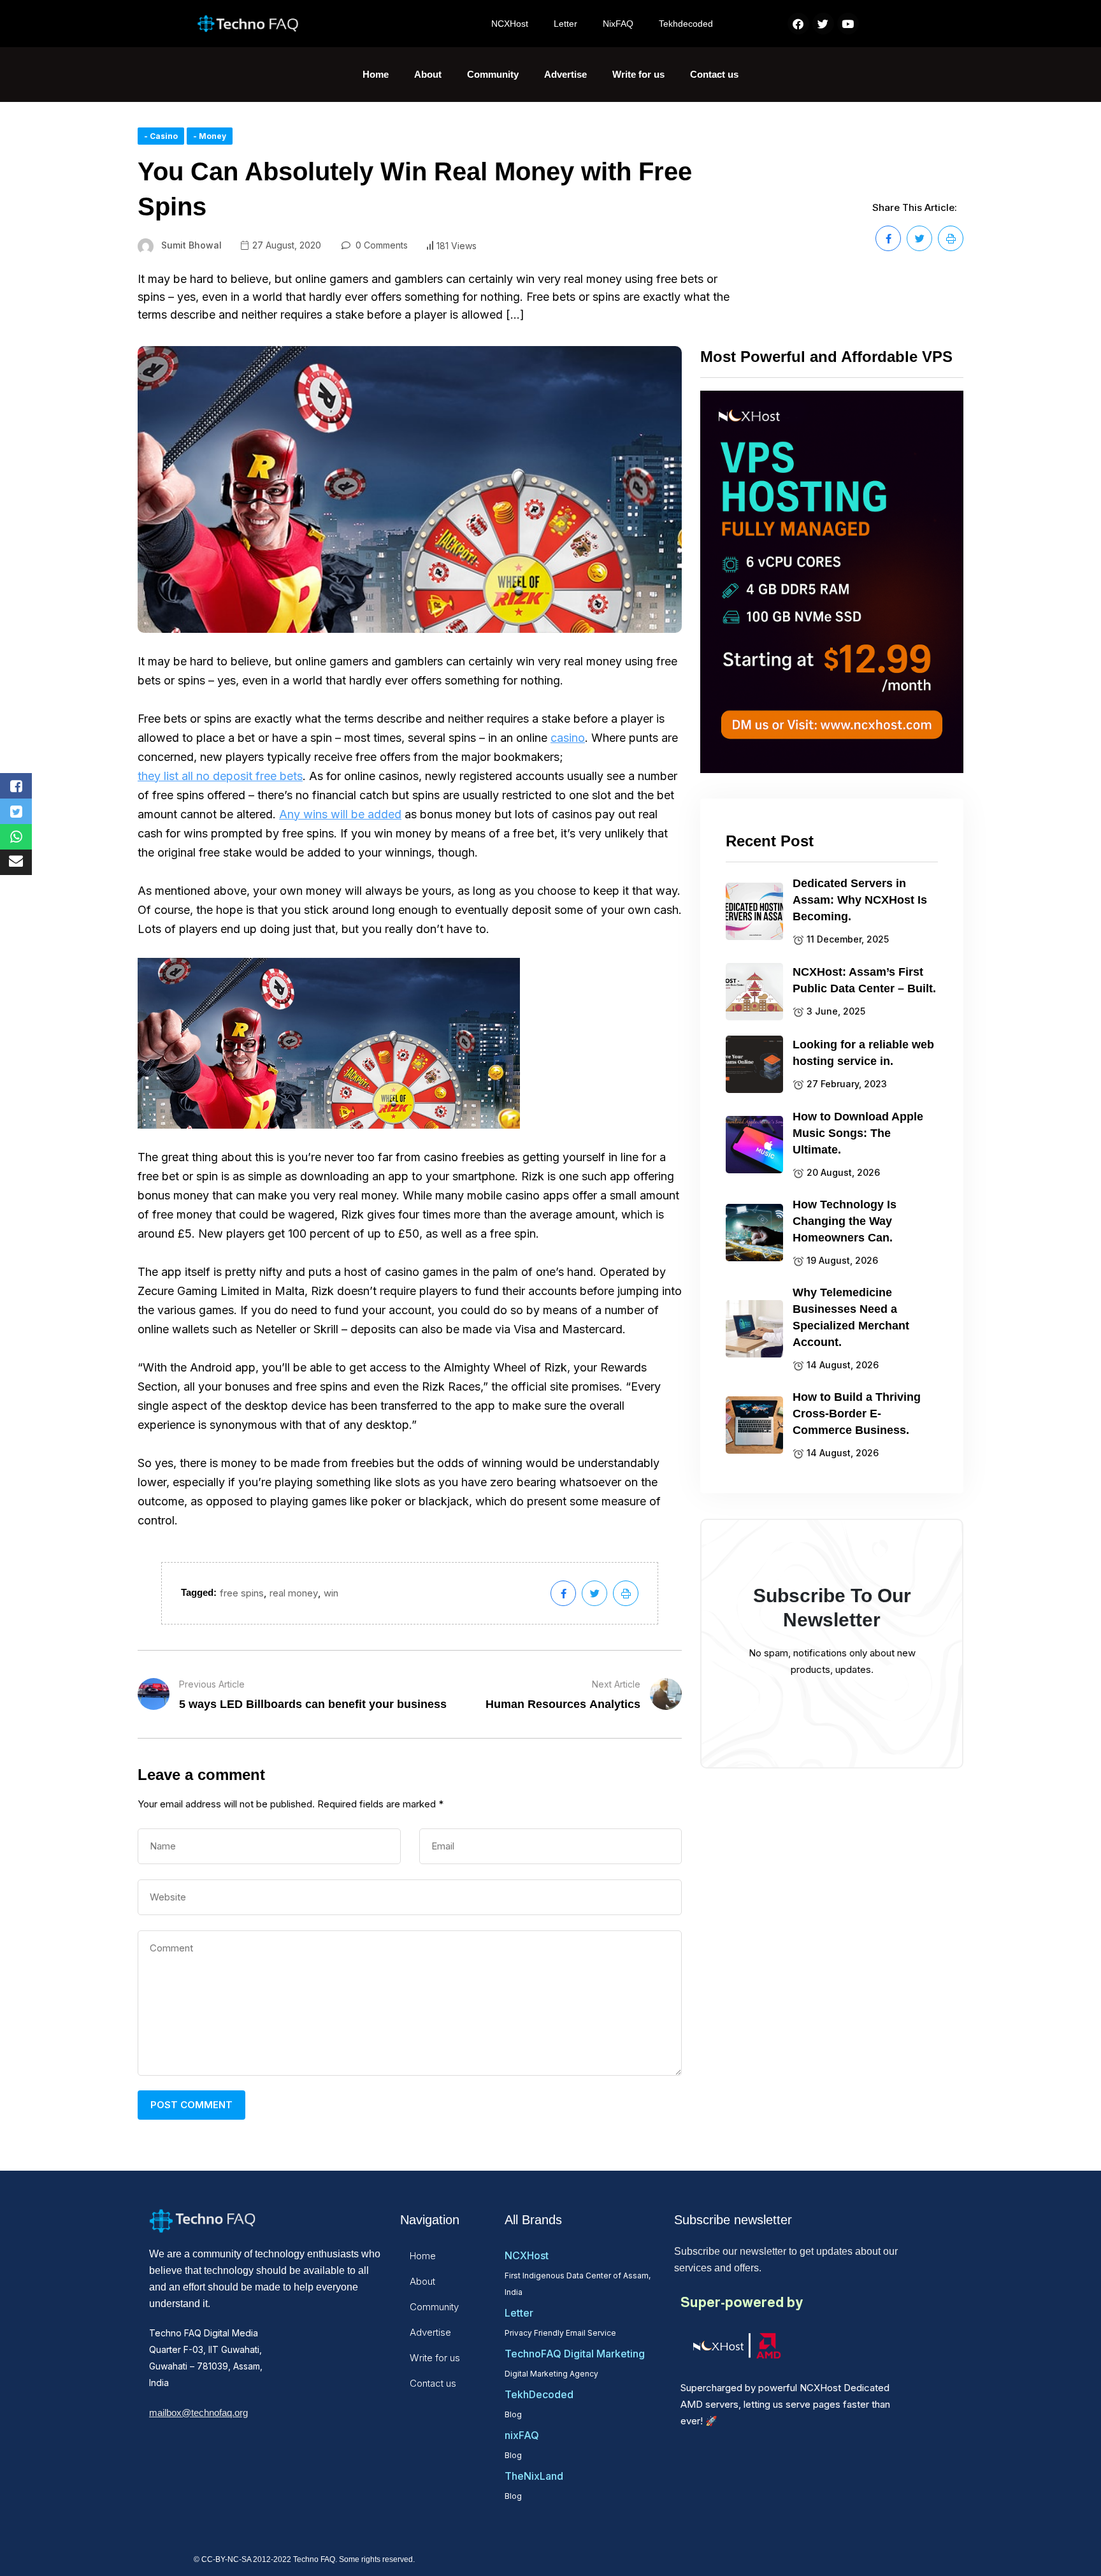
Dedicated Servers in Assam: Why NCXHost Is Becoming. (860, 900)
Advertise (565, 74)
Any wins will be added (340, 814)
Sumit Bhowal (191, 245)
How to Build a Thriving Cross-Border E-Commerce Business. (857, 1414)
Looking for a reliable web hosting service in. (863, 1053)
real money (294, 1593)
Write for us (638, 74)
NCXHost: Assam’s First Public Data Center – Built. (864, 980)
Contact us (714, 74)
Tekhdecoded (686, 24)
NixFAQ (618, 24)
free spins (242, 1593)
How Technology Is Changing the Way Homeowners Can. (845, 1221)
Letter (565, 24)
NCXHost (510, 24)
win (331, 1593)
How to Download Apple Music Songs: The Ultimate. (858, 1133)
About (428, 74)
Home (376, 74)
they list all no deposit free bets (220, 776)
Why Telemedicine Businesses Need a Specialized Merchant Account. (851, 1317)
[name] (888, 238)
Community (493, 74)
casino (568, 738)
